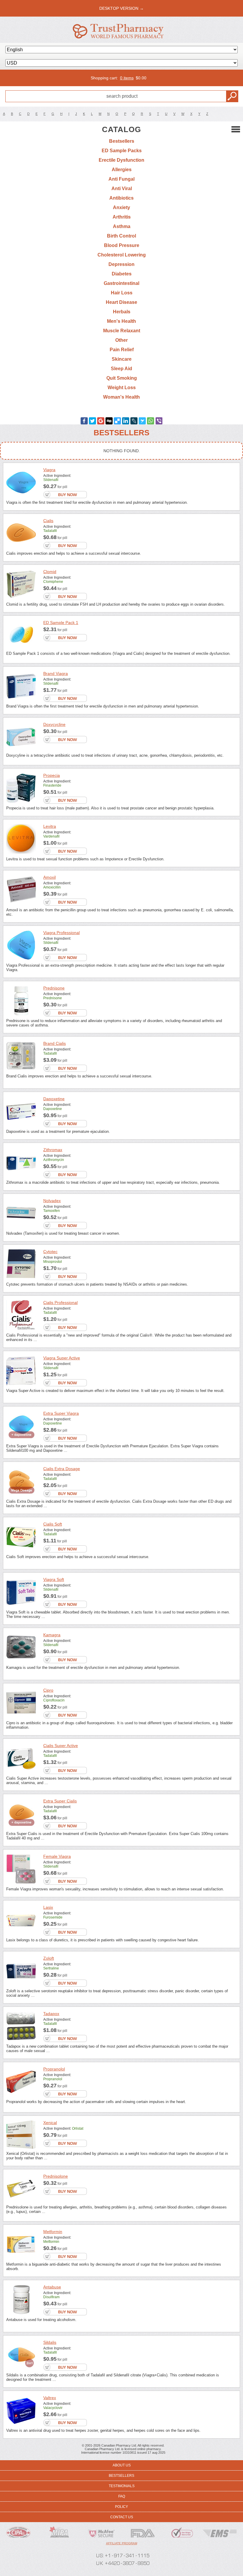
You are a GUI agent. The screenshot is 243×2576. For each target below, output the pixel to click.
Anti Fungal (121, 179)
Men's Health (121, 321)
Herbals (122, 312)
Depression (121, 264)
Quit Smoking (122, 378)
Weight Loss (122, 388)
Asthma (122, 226)
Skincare (122, 359)
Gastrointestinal (121, 283)
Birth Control (121, 236)
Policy (121, 2507)
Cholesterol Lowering (122, 255)
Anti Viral (122, 189)
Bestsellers (122, 141)
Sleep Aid (121, 369)
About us (122, 2465)
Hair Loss (122, 293)
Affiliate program (122, 2543)
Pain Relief (122, 350)
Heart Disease (121, 302)
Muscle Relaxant (122, 331)
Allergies (122, 170)
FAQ (122, 2496)
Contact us (122, 2517)
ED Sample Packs (122, 151)
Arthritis (122, 217)
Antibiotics (121, 198)
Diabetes (122, 274)
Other (121, 340)
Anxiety (121, 207)
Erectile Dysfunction (121, 160)
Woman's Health (121, 397)
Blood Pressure (122, 245)
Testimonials (122, 2486)
